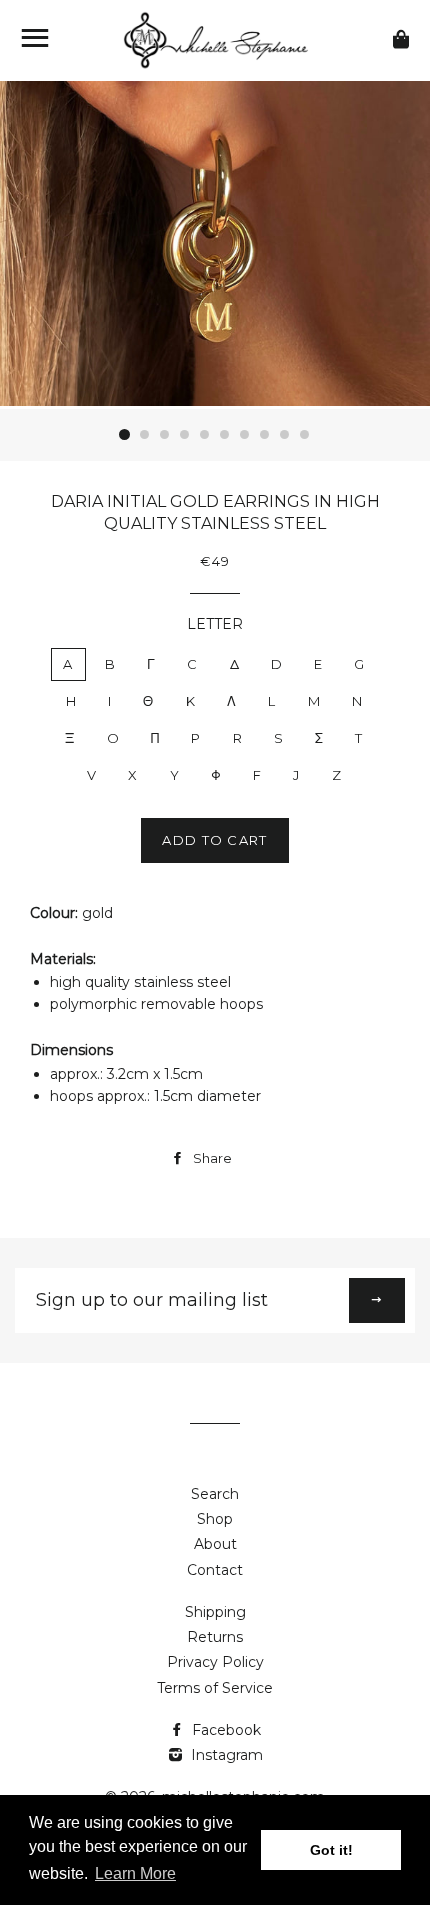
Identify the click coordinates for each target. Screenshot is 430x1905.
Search (215, 1494)
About (215, 1544)
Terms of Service (215, 1688)
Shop (215, 1519)
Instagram (225, 1755)
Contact (215, 1570)
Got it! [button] (331, 1850)
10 (305, 435)
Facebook (224, 1730)
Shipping (215, 1612)
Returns (215, 1637)
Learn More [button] (135, 1873)
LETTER (215, 624)
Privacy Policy (215, 1662)
